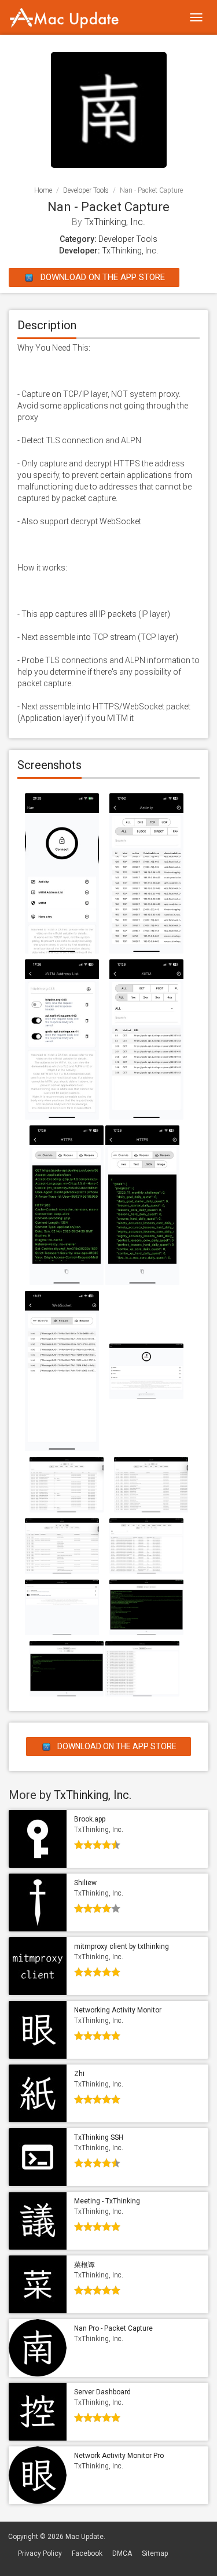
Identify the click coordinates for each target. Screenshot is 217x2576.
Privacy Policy (40, 2553)
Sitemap (155, 2553)
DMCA (122, 2553)
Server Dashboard (102, 2392)
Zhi (79, 2074)
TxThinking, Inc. (115, 222)
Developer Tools (86, 190)
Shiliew (85, 1883)
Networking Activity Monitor (118, 2010)
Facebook (87, 2553)
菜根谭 (84, 2265)
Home (43, 190)
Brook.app (90, 1819)
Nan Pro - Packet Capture (113, 2328)
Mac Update (84, 2537)
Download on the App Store (102, 277)
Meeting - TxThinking (107, 2201)
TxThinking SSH (99, 2137)
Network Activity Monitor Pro (119, 2456)
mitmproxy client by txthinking (122, 1946)
